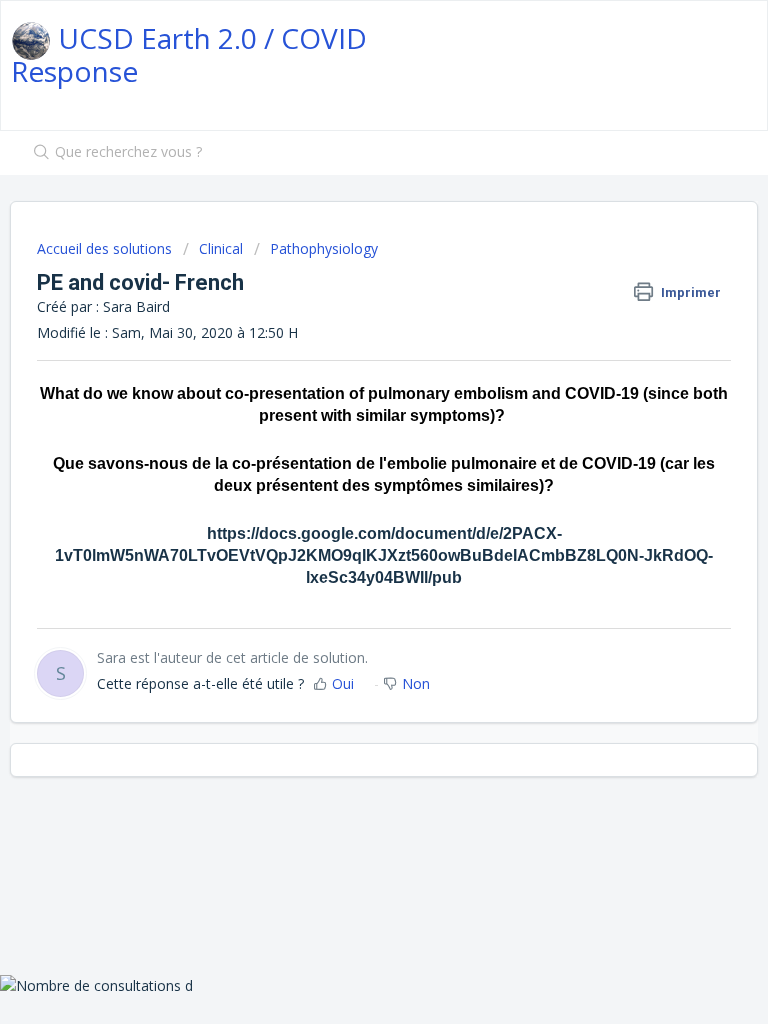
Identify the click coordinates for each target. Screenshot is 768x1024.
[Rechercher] (37, 153)
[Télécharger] (347, 497)
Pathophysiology (324, 248)
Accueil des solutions (106, 248)
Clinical (221, 248)
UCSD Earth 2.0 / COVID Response (189, 55)
